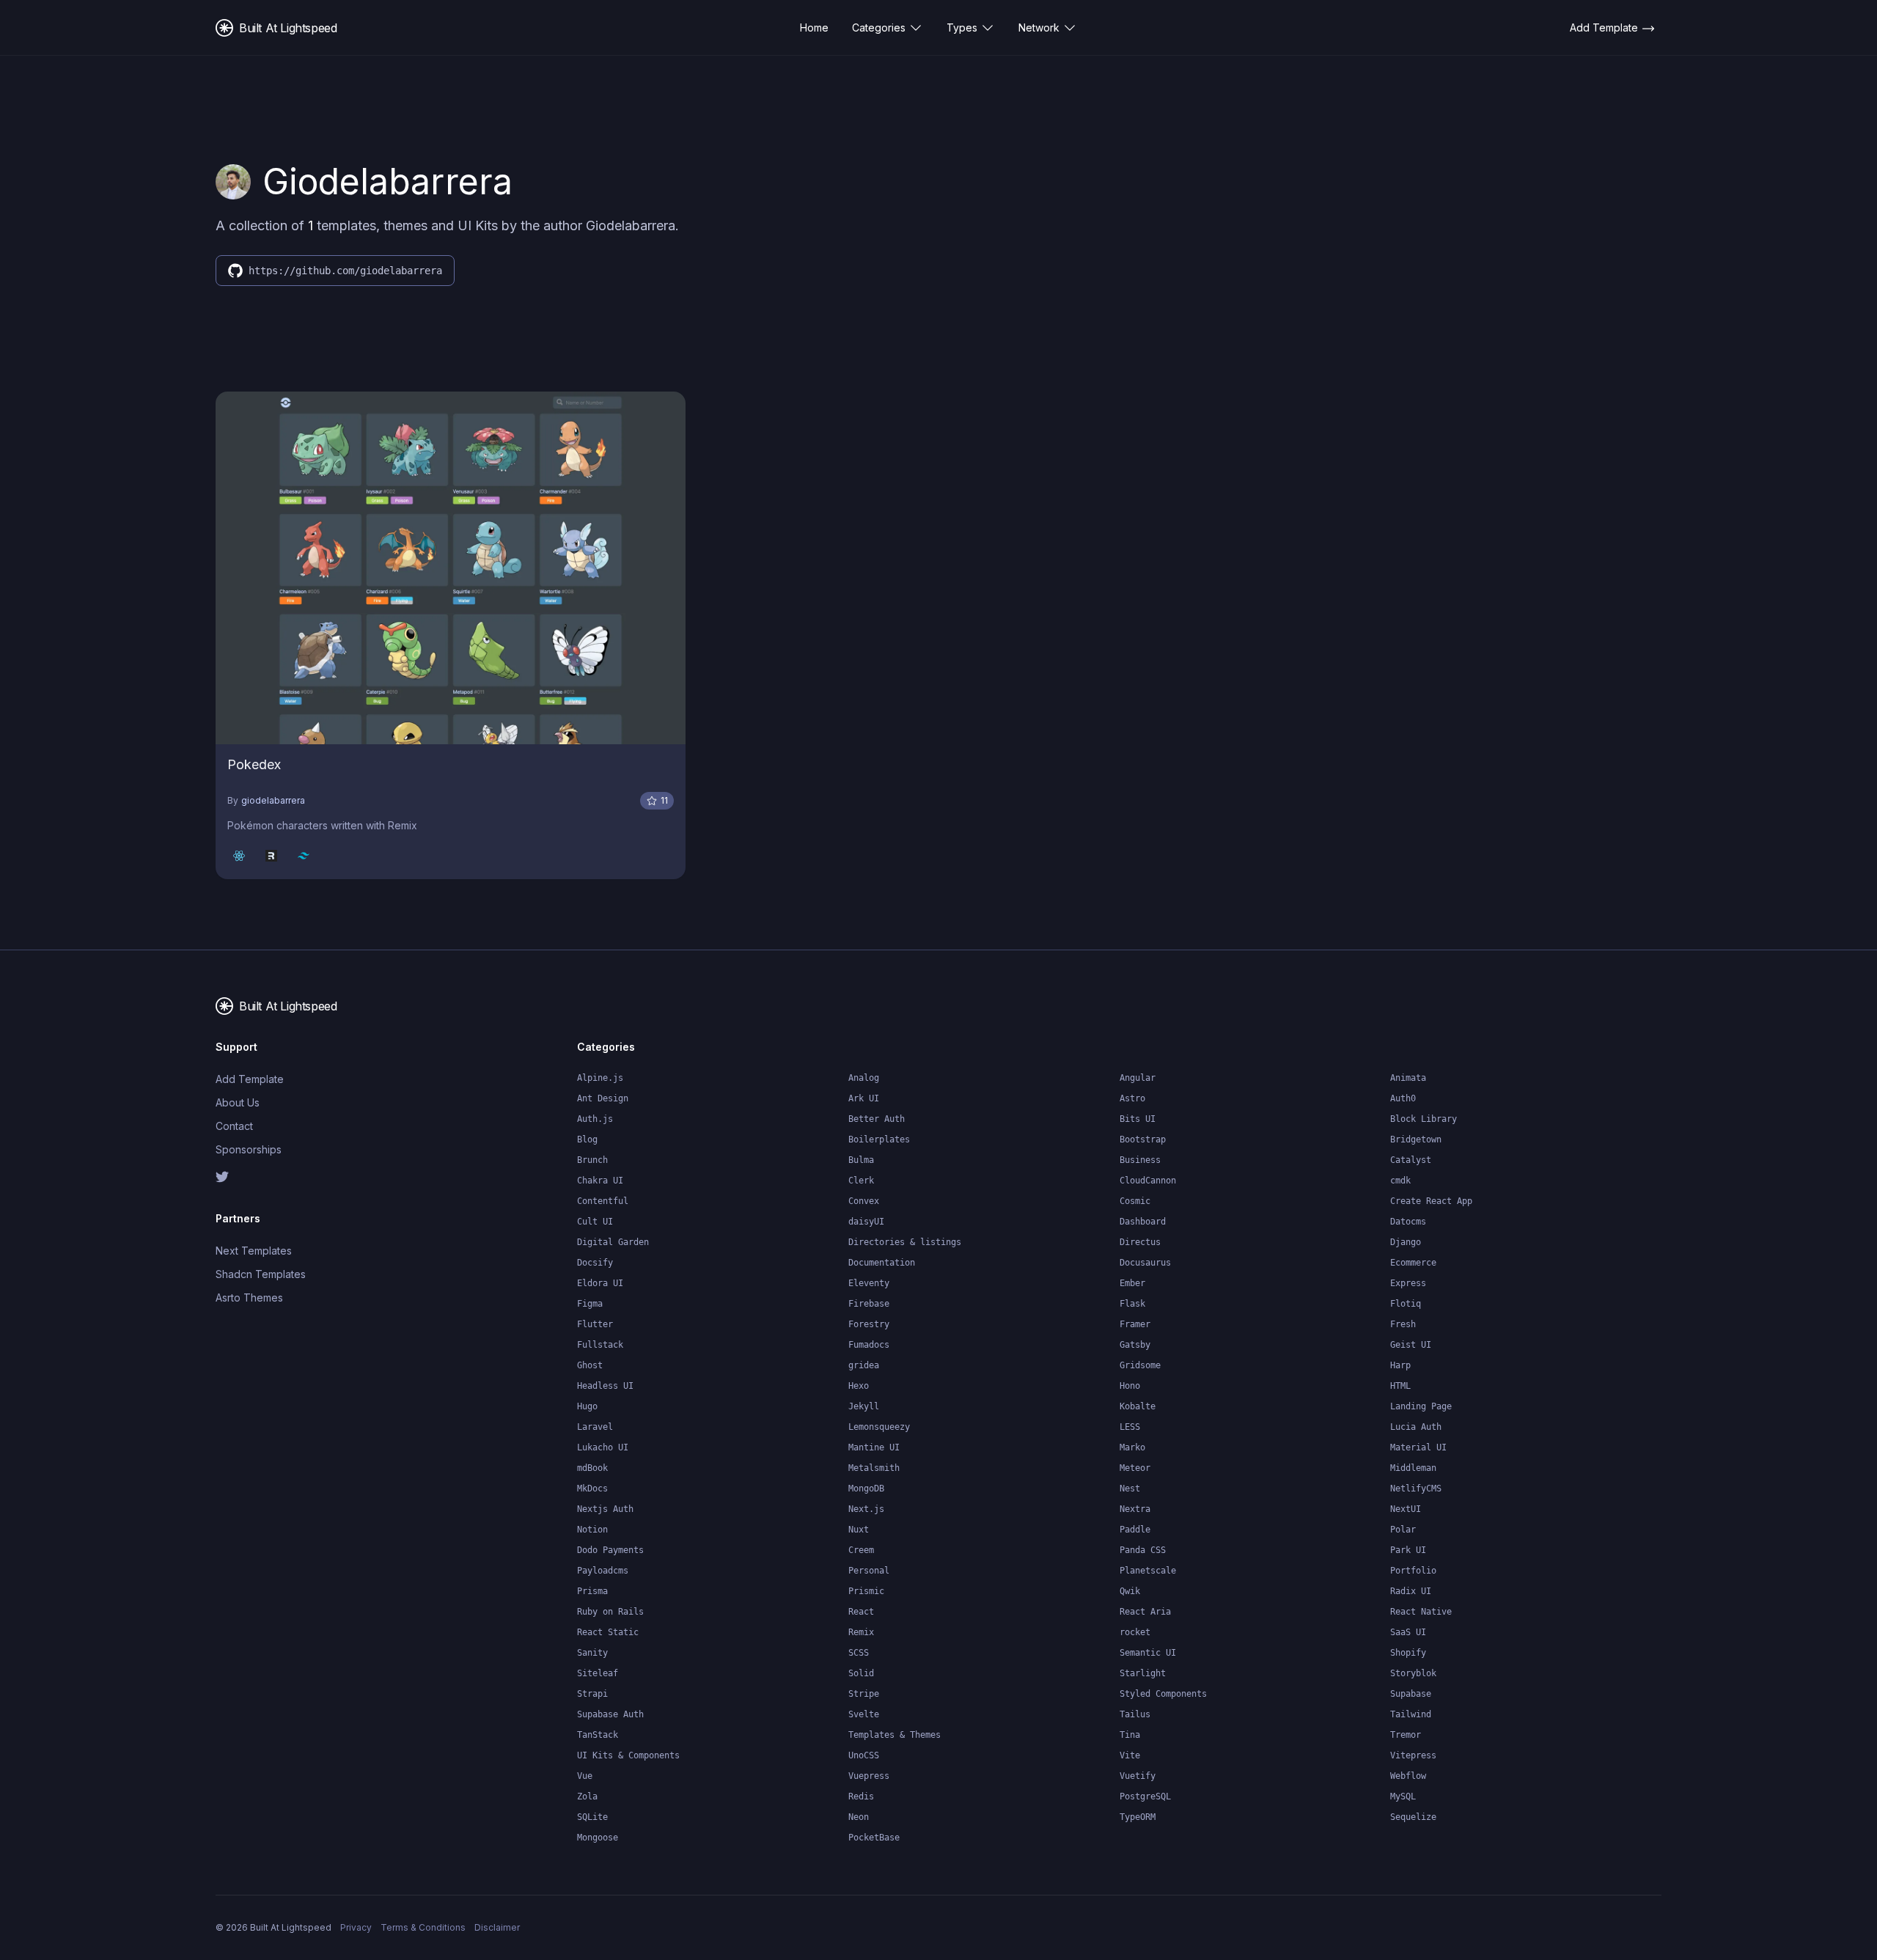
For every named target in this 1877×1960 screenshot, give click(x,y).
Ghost (590, 1365)
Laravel (595, 1427)
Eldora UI (600, 1283)
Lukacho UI (603, 1447)
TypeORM (1138, 1817)
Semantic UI (1148, 1653)
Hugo (587, 1406)
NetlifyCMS (1416, 1489)
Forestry (869, 1324)
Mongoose (598, 1838)
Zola (587, 1796)
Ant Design (603, 1098)
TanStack (598, 1735)
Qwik (1130, 1591)
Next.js (866, 1509)
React (861, 1612)
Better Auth (877, 1119)
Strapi (592, 1694)
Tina (1130, 1735)
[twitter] (300, 1177)
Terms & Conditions (423, 1927)
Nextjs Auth (605, 1509)
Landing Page (1421, 1406)
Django (1406, 1242)
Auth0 (1403, 1098)
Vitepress (1413, 1755)
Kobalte (1138, 1406)
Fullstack (600, 1345)
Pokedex (254, 764)
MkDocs (592, 1489)
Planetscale (1148, 1571)
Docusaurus (1145, 1263)
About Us (238, 1102)
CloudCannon (1148, 1181)
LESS (1130, 1427)
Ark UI (864, 1098)
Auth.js (595, 1119)
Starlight (1143, 1673)
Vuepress (869, 1776)
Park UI (1408, 1550)
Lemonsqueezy (879, 1427)
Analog (864, 1078)
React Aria (1145, 1612)
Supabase (1411, 1694)
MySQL (1403, 1796)
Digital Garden (613, 1242)
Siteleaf (598, 1673)
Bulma (861, 1160)
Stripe (864, 1694)
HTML (1400, 1386)
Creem (861, 1550)
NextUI (1406, 1509)
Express (1408, 1283)
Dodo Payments (610, 1550)
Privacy (356, 1927)
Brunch (592, 1160)
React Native (1421, 1612)
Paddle (1135, 1530)
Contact (234, 1126)
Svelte (864, 1714)
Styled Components (1163, 1694)
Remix (861, 1632)
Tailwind (1411, 1714)
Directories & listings (905, 1242)
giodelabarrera (273, 800)
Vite (1130, 1755)
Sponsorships (249, 1149)
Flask (1132, 1304)
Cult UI (595, 1222)
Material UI (1418, 1447)
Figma (590, 1304)
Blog (587, 1139)
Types (962, 27)
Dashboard (1143, 1222)
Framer (1135, 1324)
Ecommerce (1413, 1263)
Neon (859, 1817)
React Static (608, 1632)
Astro (1132, 1098)
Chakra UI (600, 1181)
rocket (1135, 1632)
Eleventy (869, 1283)
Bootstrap (1143, 1139)
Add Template (250, 1079)
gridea (864, 1365)
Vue (585, 1776)
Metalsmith (874, 1468)
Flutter (595, 1324)
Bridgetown (1416, 1139)
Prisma (592, 1591)
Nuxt (859, 1530)
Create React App (1431, 1201)
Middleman (1413, 1468)
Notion (592, 1530)
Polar (1403, 1530)
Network (1039, 27)
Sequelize (1413, 1817)
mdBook (592, 1468)
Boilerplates (879, 1139)
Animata (1408, 1078)
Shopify (1408, 1653)
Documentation (882, 1263)
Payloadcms (603, 1571)
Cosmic (1135, 1201)
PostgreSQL (1145, 1796)
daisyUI (866, 1222)
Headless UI (605, 1386)
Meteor (1135, 1468)
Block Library (1424, 1119)
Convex (864, 1201)
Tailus (1135, 1714)
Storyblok (1413, 1673)
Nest (1130, 1489)
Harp (1400, 1365)
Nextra (1135, 1509)
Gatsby (1135, 1345)
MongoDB (866, 1489)
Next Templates (254, 1251)
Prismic (866, 1591)
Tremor (1406, 1735)
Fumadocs (869, 1345)
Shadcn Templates (261, 1274)
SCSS (859, 1653)
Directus (1140, 1242)
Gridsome (1140, 1365)
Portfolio (1413, 1571)
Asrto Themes (249, 1298)
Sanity (592, 1653)
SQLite (592, 1817)
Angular (1138, 1078)
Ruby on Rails (610, 1612)
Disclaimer (497, 1927)
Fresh (1403, 1324)
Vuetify (1138, 1776)
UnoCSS (864, 1755)
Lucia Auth (1416, 1427)
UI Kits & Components (628, 1755)
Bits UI (1138, 1119)
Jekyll (864, 1406)
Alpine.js (600, 1078)
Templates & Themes (895, 1735)
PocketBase (874, 1838)
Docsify (595, 1263)
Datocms (1408, 1222)
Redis (861, 1796)
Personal (869, 1571)
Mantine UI (874, 1447)
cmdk (1400, 1181)
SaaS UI (1408, 1632)
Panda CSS (1143, 1550)
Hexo (859, 1386)
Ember (1132, 1283)
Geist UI (1411, 1345)
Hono (1130, 1386)
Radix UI (1411, 1591)
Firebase (869, 1304)
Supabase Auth (610, 1714)
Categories (879, 27)
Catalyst (1411, 1160)
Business (1140, 1160)
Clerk (861, 1181)
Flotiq (1406, 1304)
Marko (1132, 1447)
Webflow (1408, 1776)
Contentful (603, 1201)
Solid (861, 1673)
